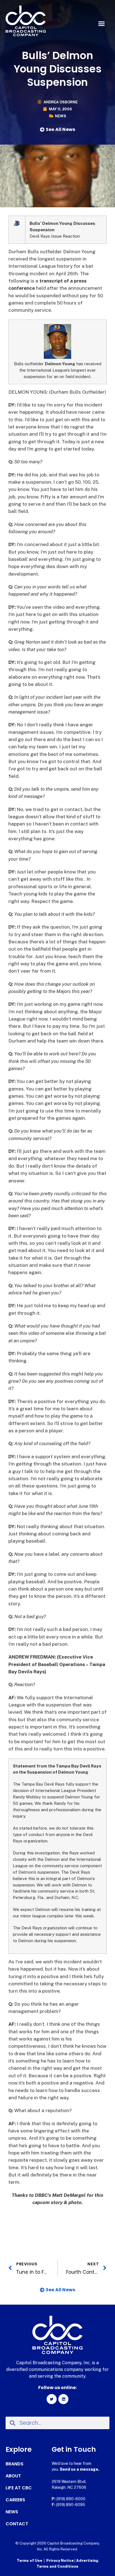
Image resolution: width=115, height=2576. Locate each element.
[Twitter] (52, 2399)
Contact (17, 2524)
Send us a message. (80, 2469)
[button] (101, 24)
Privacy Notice (60, 2561)
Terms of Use (29, 2561)
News (61, 116)
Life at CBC (19, 2488)
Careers (15, 2500)
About (13, 2476)
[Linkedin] (63, 2399)
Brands (15, 2464)
